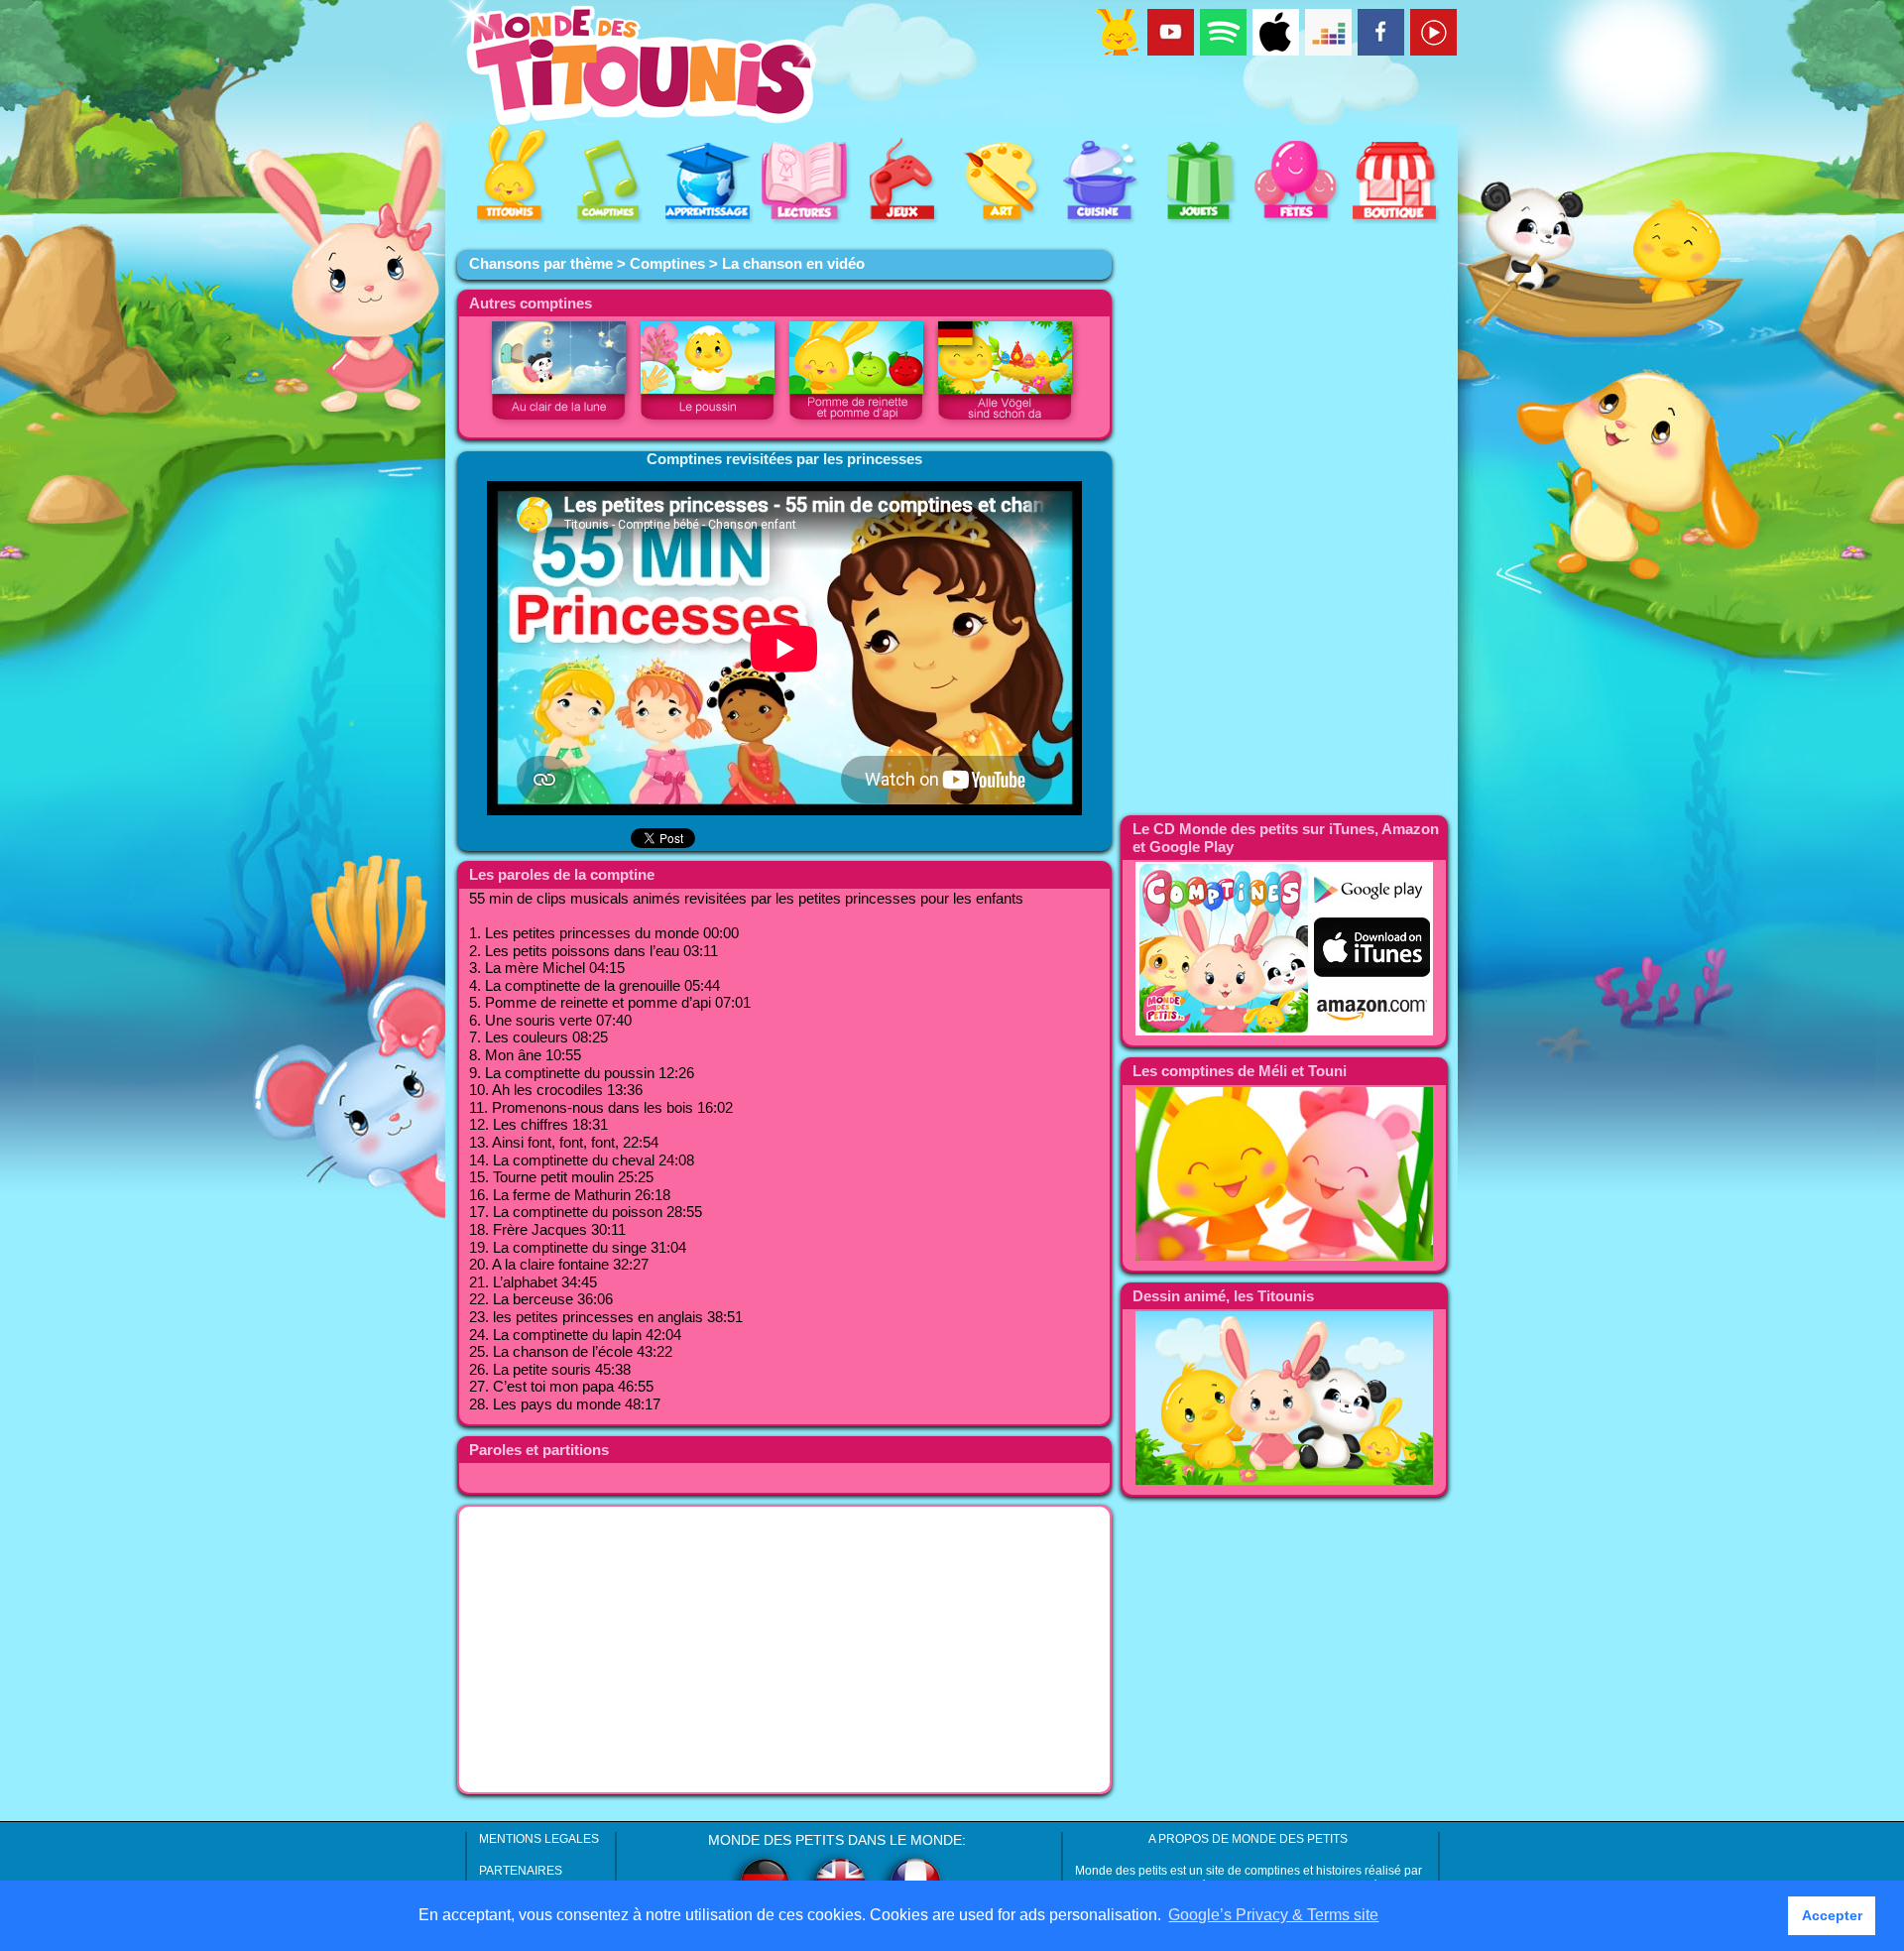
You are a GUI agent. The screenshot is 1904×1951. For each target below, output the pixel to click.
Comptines (667, 264)
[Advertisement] (784, 1649)
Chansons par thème (541, 264)
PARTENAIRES (521, 1871)
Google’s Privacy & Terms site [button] (1273, 1915)
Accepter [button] (1832, 1915)
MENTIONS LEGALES (539, 1839)
